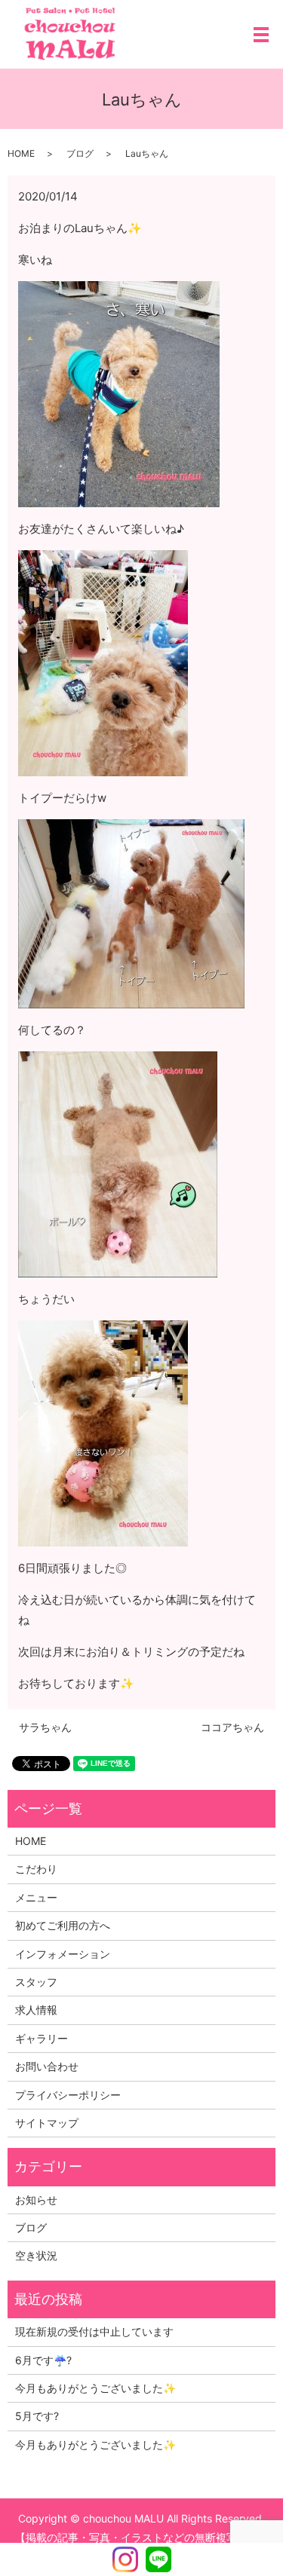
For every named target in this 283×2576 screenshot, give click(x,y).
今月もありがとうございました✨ (95, 2388)
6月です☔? (43, 2360)
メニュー (36, 1897)
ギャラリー (42, 2038)
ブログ (80, 153)
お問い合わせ (47, 2066)
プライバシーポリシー (68, 2095)
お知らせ (36, 2200)
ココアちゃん (232, 1727)
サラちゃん (45, 1727)
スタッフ (36, 1982)
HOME (21, 153)
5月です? (37, 2416)
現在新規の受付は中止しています (94, 2331)
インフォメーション (63, 1954)
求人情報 (36, 2010)
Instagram (125, 2559)
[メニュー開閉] (261, 35)
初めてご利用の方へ (63, 1925)
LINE (158, 2559)
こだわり (36, 1869)
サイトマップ (47, 2123)
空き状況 (36, 2255)
